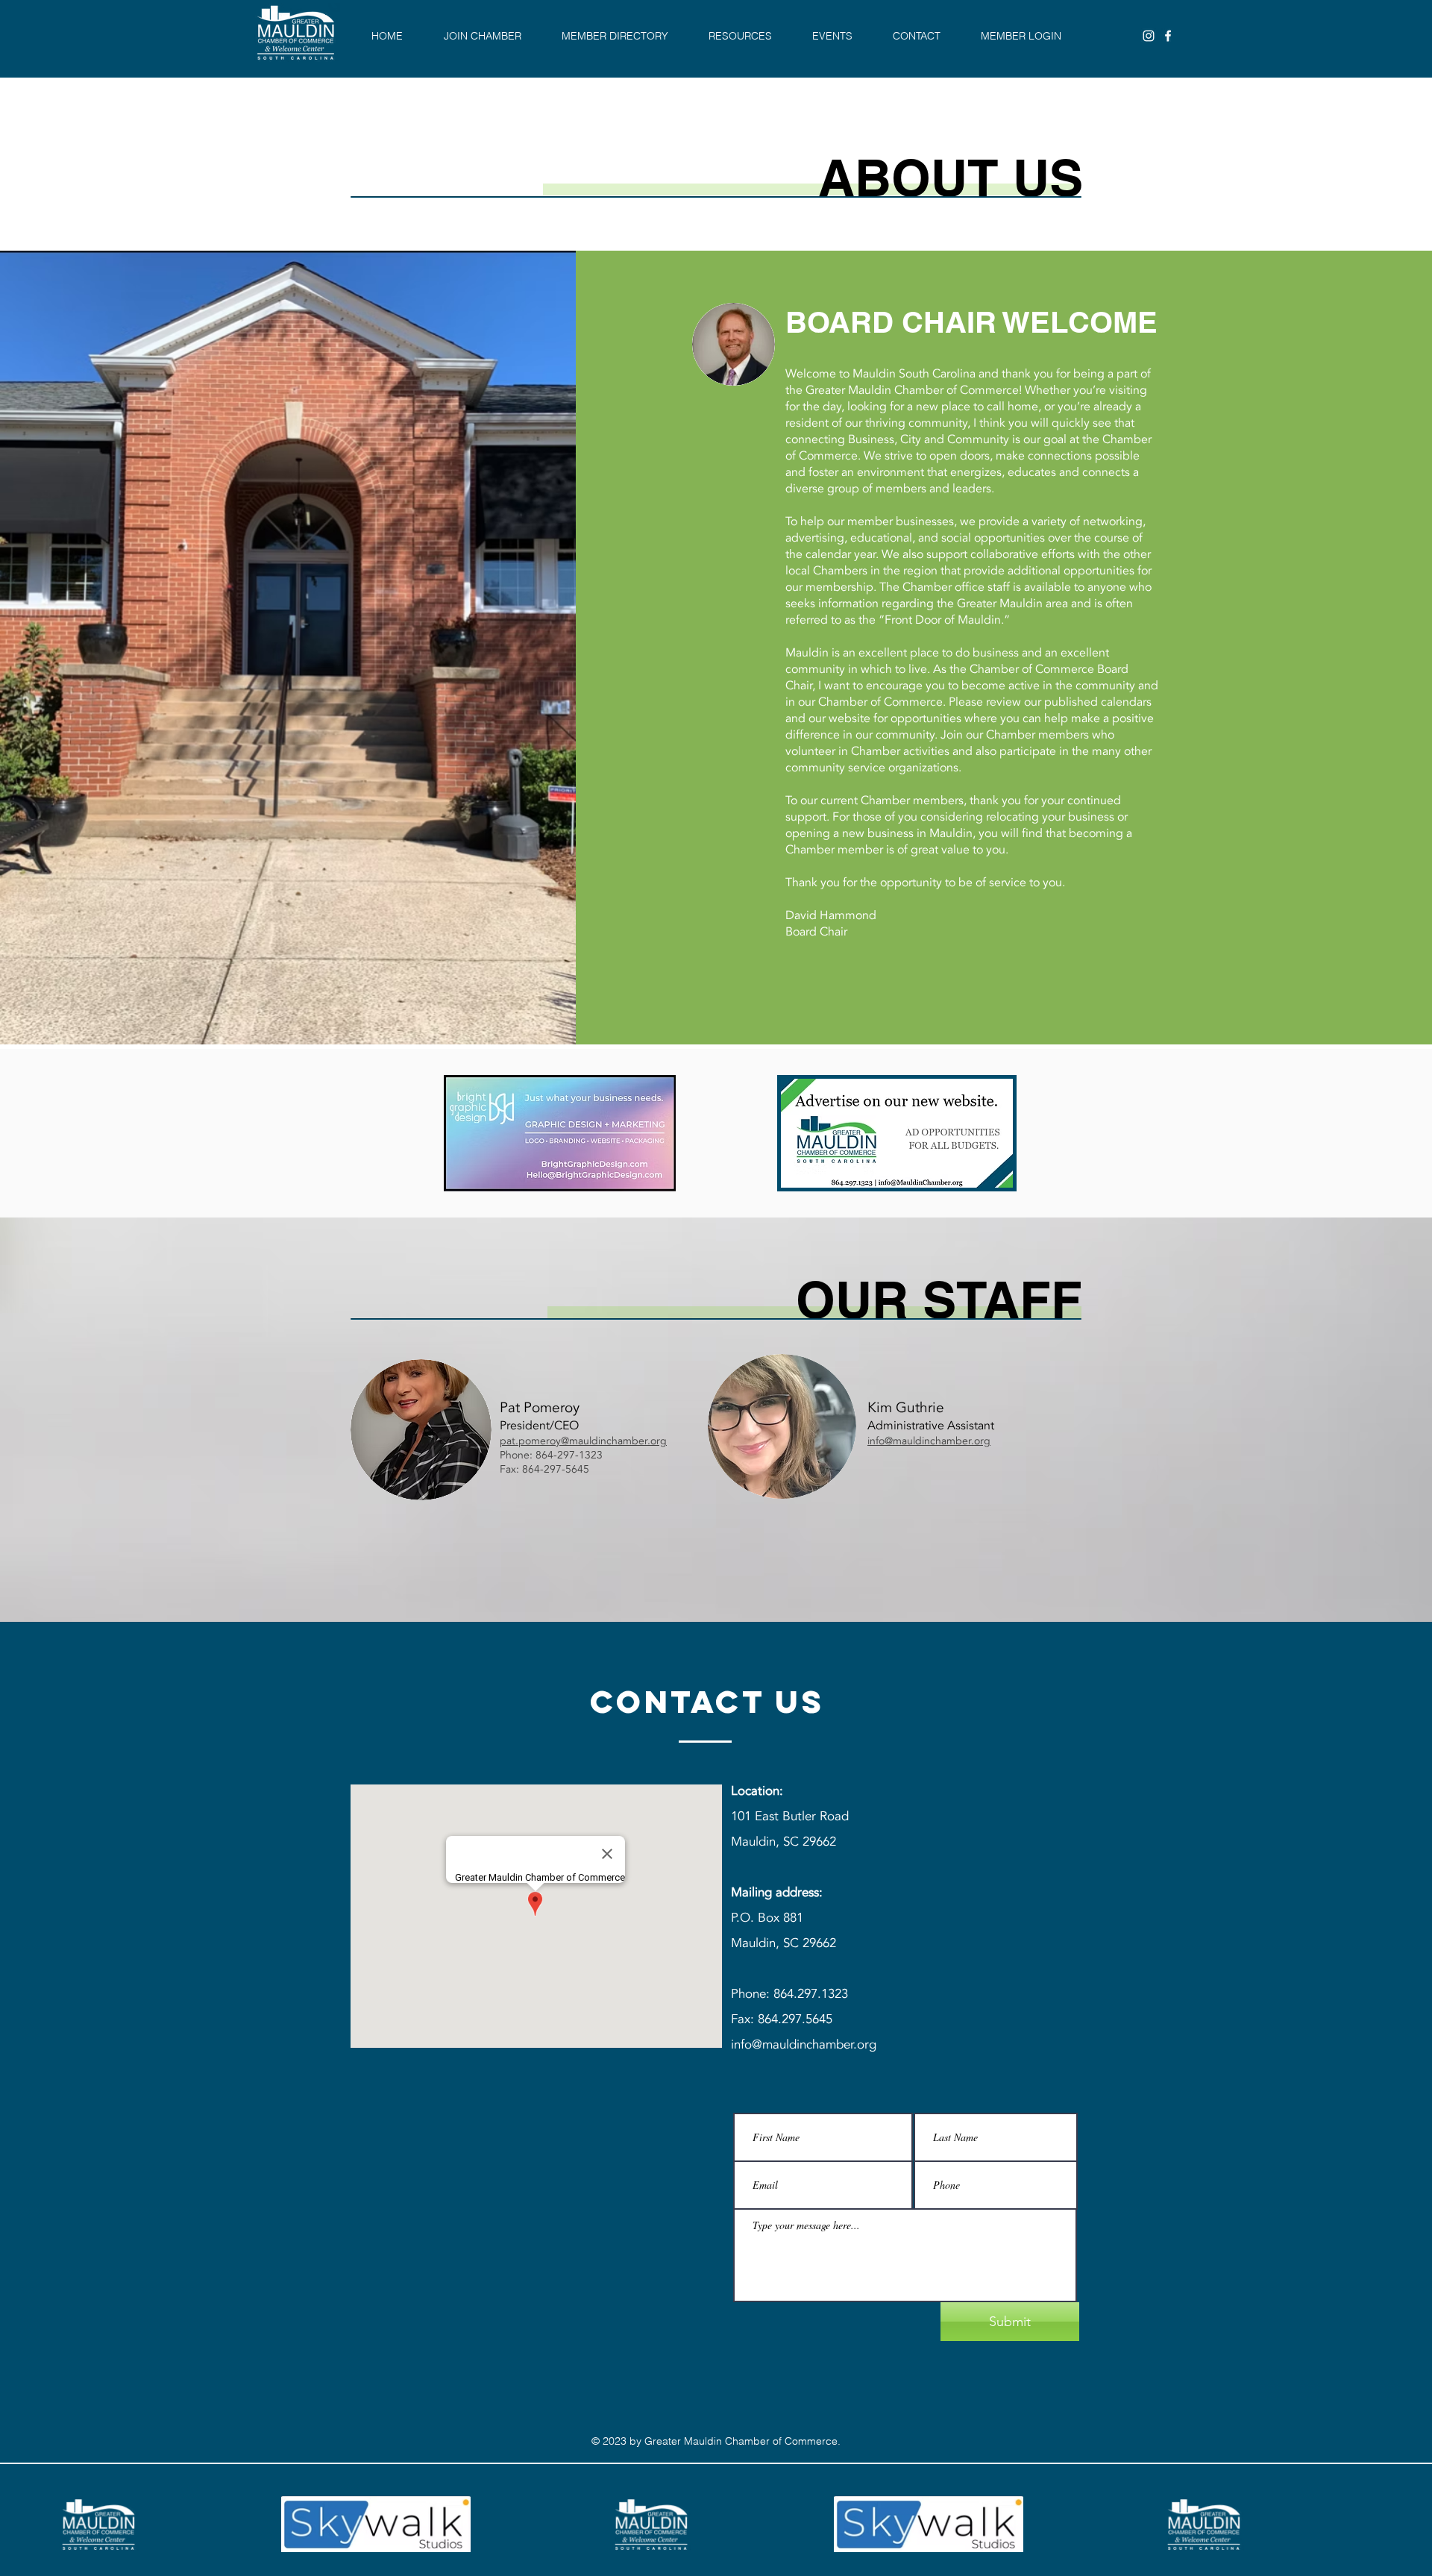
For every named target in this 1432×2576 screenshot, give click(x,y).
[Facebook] (1168, 36)
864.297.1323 (813, 1994)
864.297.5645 (795, 2019)
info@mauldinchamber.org (929, 1441)
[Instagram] (1149, 36)
